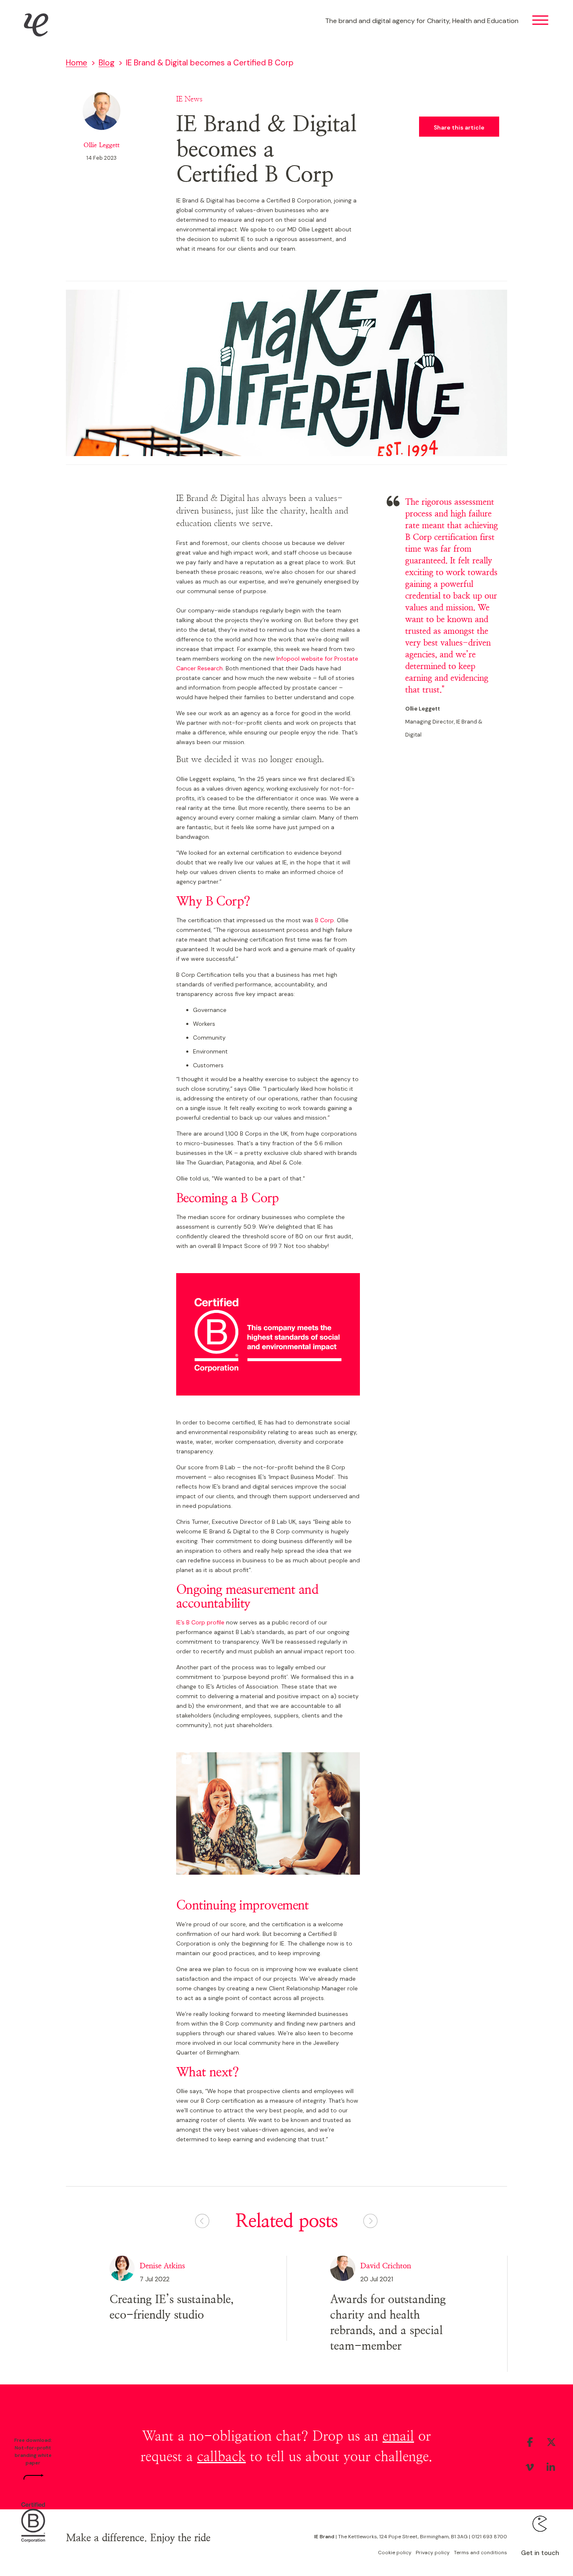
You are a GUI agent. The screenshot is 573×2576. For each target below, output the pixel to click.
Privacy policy (433, 2553)
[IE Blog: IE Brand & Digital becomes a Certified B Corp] (33, 2521)
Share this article (459, 127)
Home (77, 63)
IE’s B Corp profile (200, 1622)
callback (221, 2457)
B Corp (324, 920)
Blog (107, 63)
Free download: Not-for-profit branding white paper (33, 2451)
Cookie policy (395, 2553)
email (398, 2436)
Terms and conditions (481, 2553)
